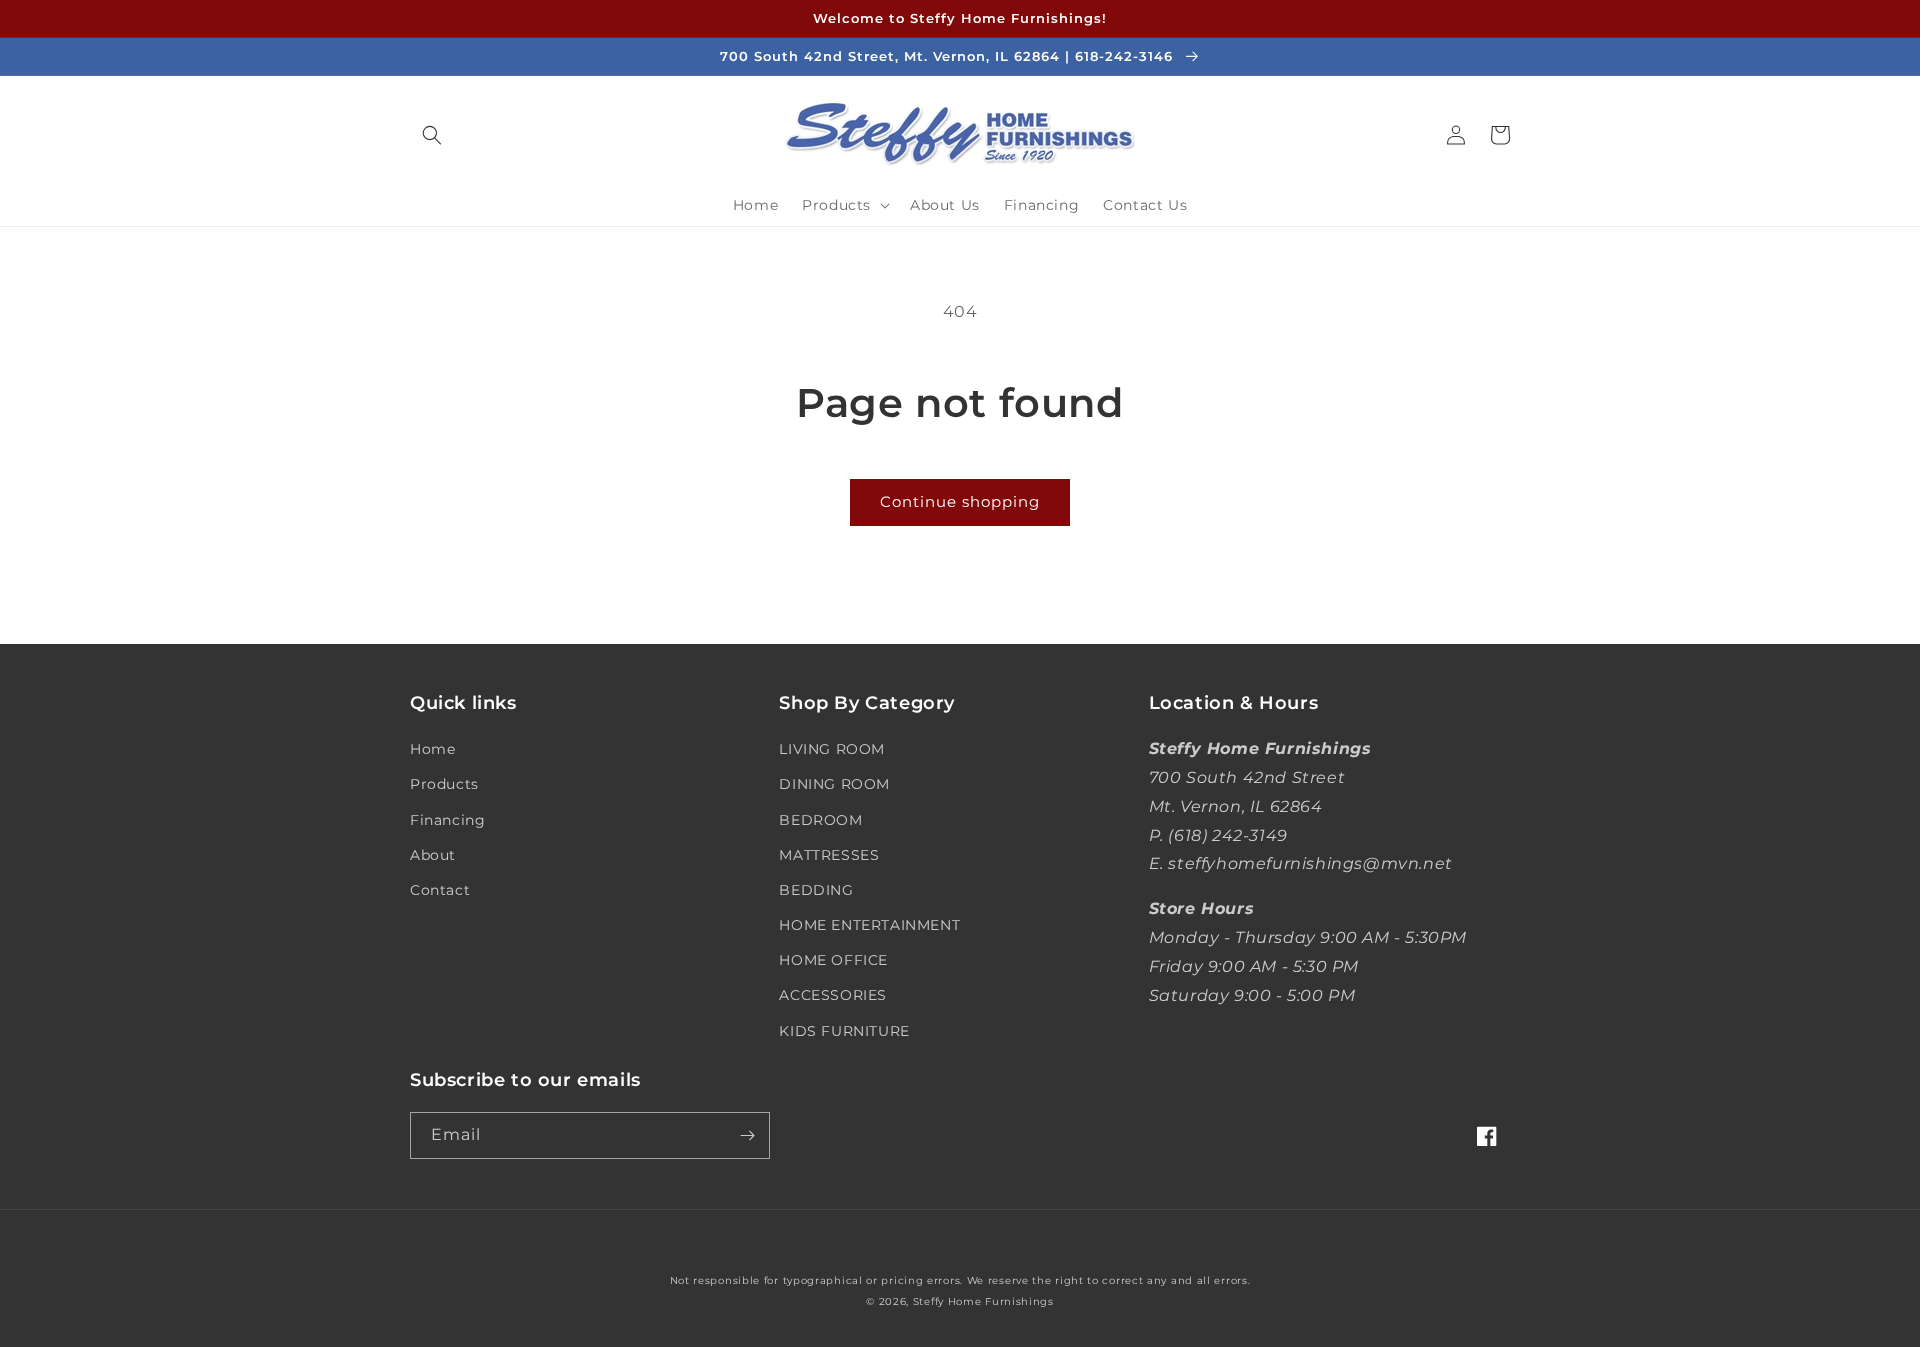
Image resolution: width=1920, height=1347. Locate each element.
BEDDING (816, 890)
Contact (440, 890)
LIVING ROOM (832, 749)
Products (444, 784)
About (433, 855)
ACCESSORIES (833, 995)
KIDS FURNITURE (844, 1031)
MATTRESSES (829, 855)
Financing (447, 820)
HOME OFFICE (833, 960)
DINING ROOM (834, 784)
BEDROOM (820, 820)
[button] (432, 135)
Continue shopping (960, 501)
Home (432, 749)
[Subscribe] (747, 1135)
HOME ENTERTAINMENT (869, 925)
